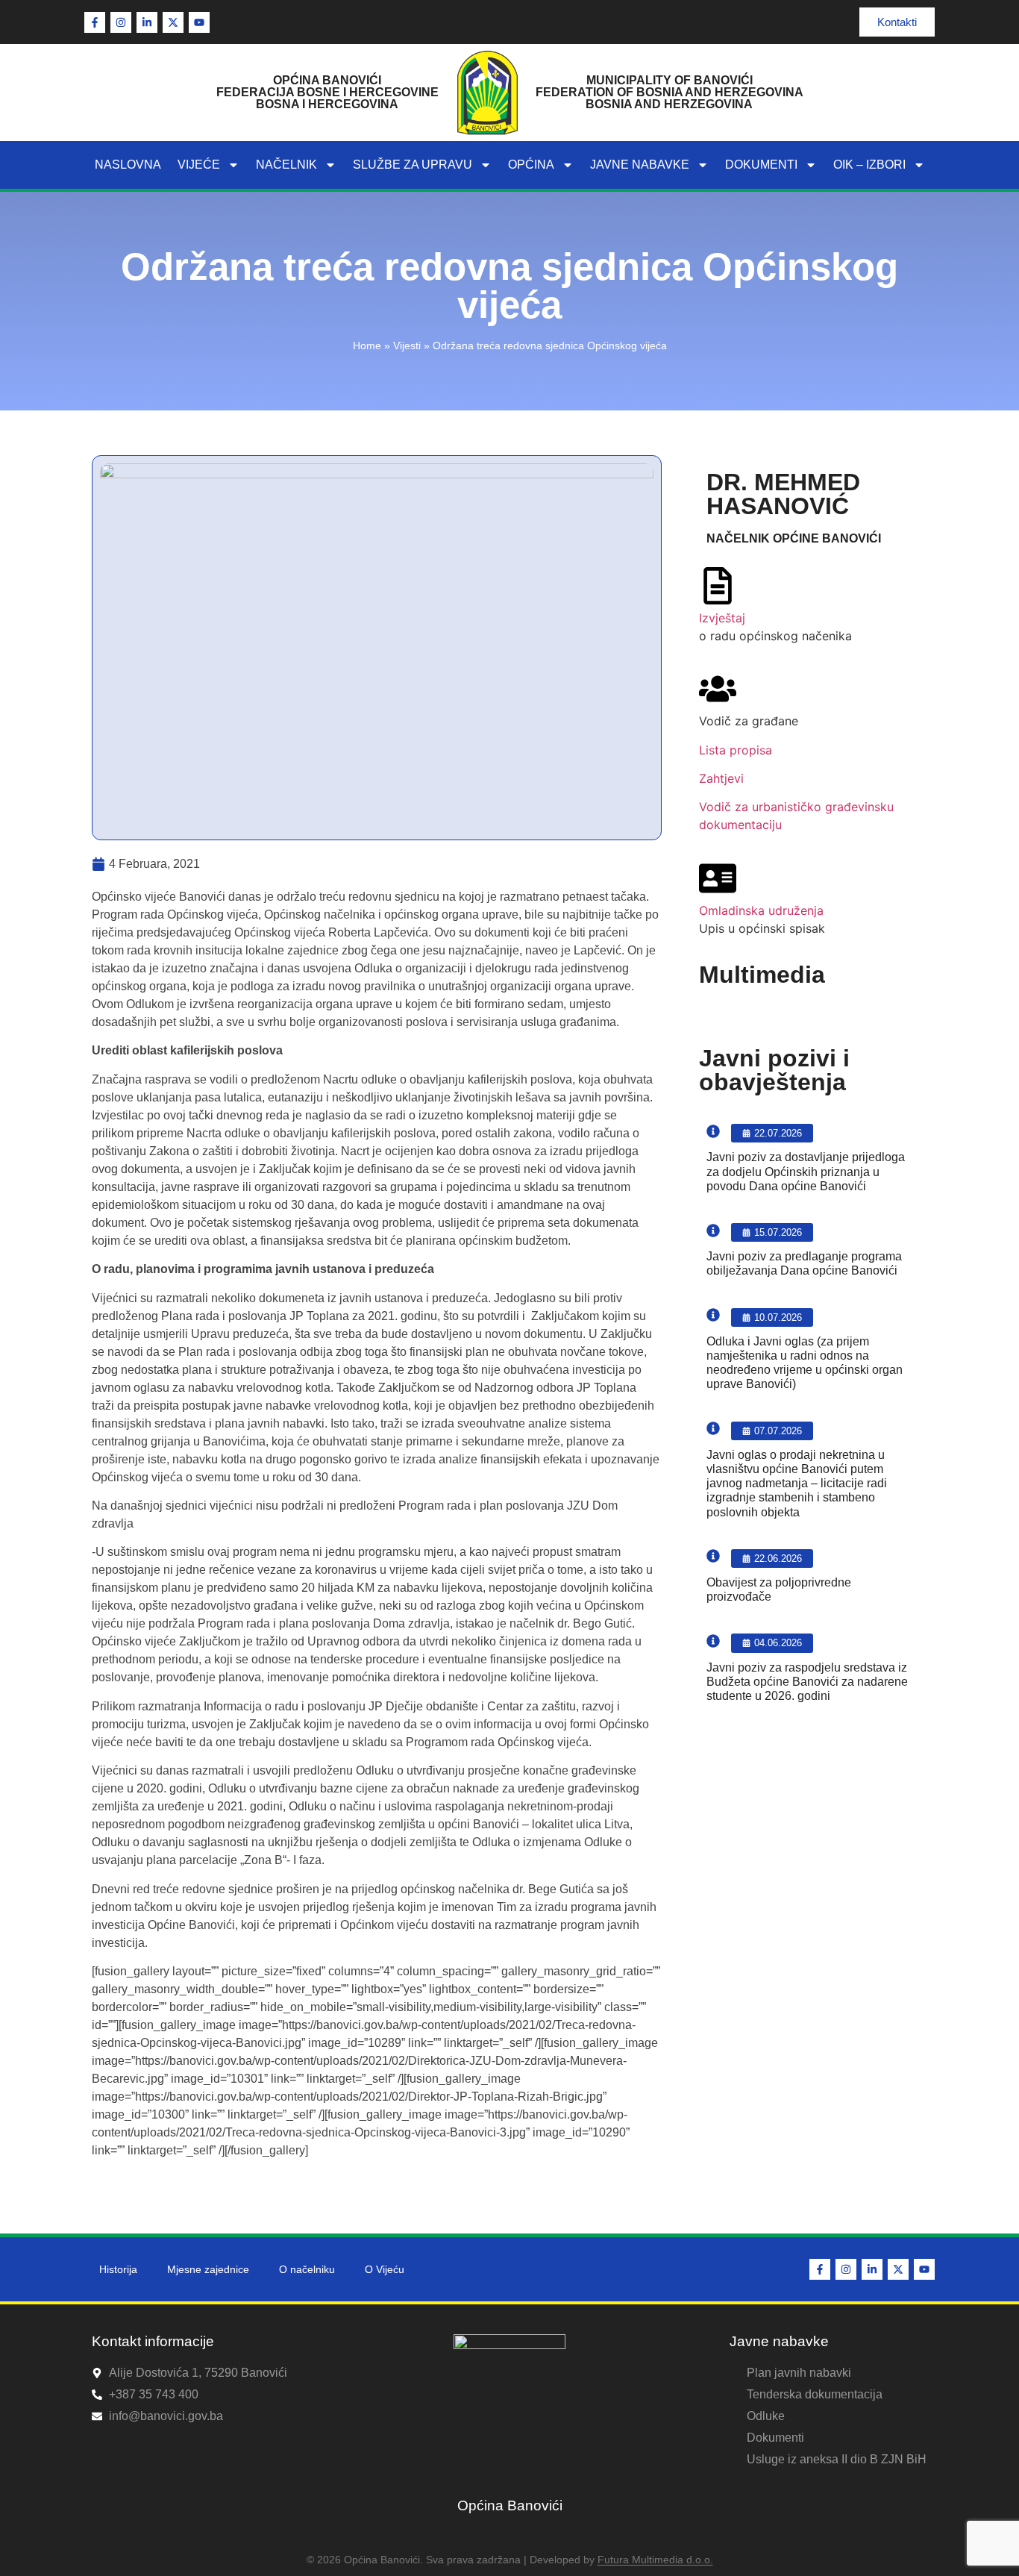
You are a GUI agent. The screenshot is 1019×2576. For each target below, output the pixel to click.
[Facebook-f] (95, 22)
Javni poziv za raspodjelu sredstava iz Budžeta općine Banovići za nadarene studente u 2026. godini (807, 1682)
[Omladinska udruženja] (718, 878)
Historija (118, 2269)
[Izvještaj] (718, 586)
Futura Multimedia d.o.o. (655, 2560)
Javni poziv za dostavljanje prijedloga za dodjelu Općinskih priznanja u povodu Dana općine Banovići (806, 1171)
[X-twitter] (173, 22)
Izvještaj (722, 618)
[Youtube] (199, 22)
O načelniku (307, 2269)
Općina (531, 165)
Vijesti (407, 346)
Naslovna (128, 165)
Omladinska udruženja (761, 910)
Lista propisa (736, 750)
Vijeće (199, 165)
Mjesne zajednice (208, 2269)
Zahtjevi (721, 778)
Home (367, 346)
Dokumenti (761, 165)
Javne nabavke (640, 165)
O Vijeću (385, 2269)
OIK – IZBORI (869, 165)
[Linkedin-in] (147, 22)
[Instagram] (121, 22)
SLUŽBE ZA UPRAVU (413, 165)
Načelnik (286, 165)
